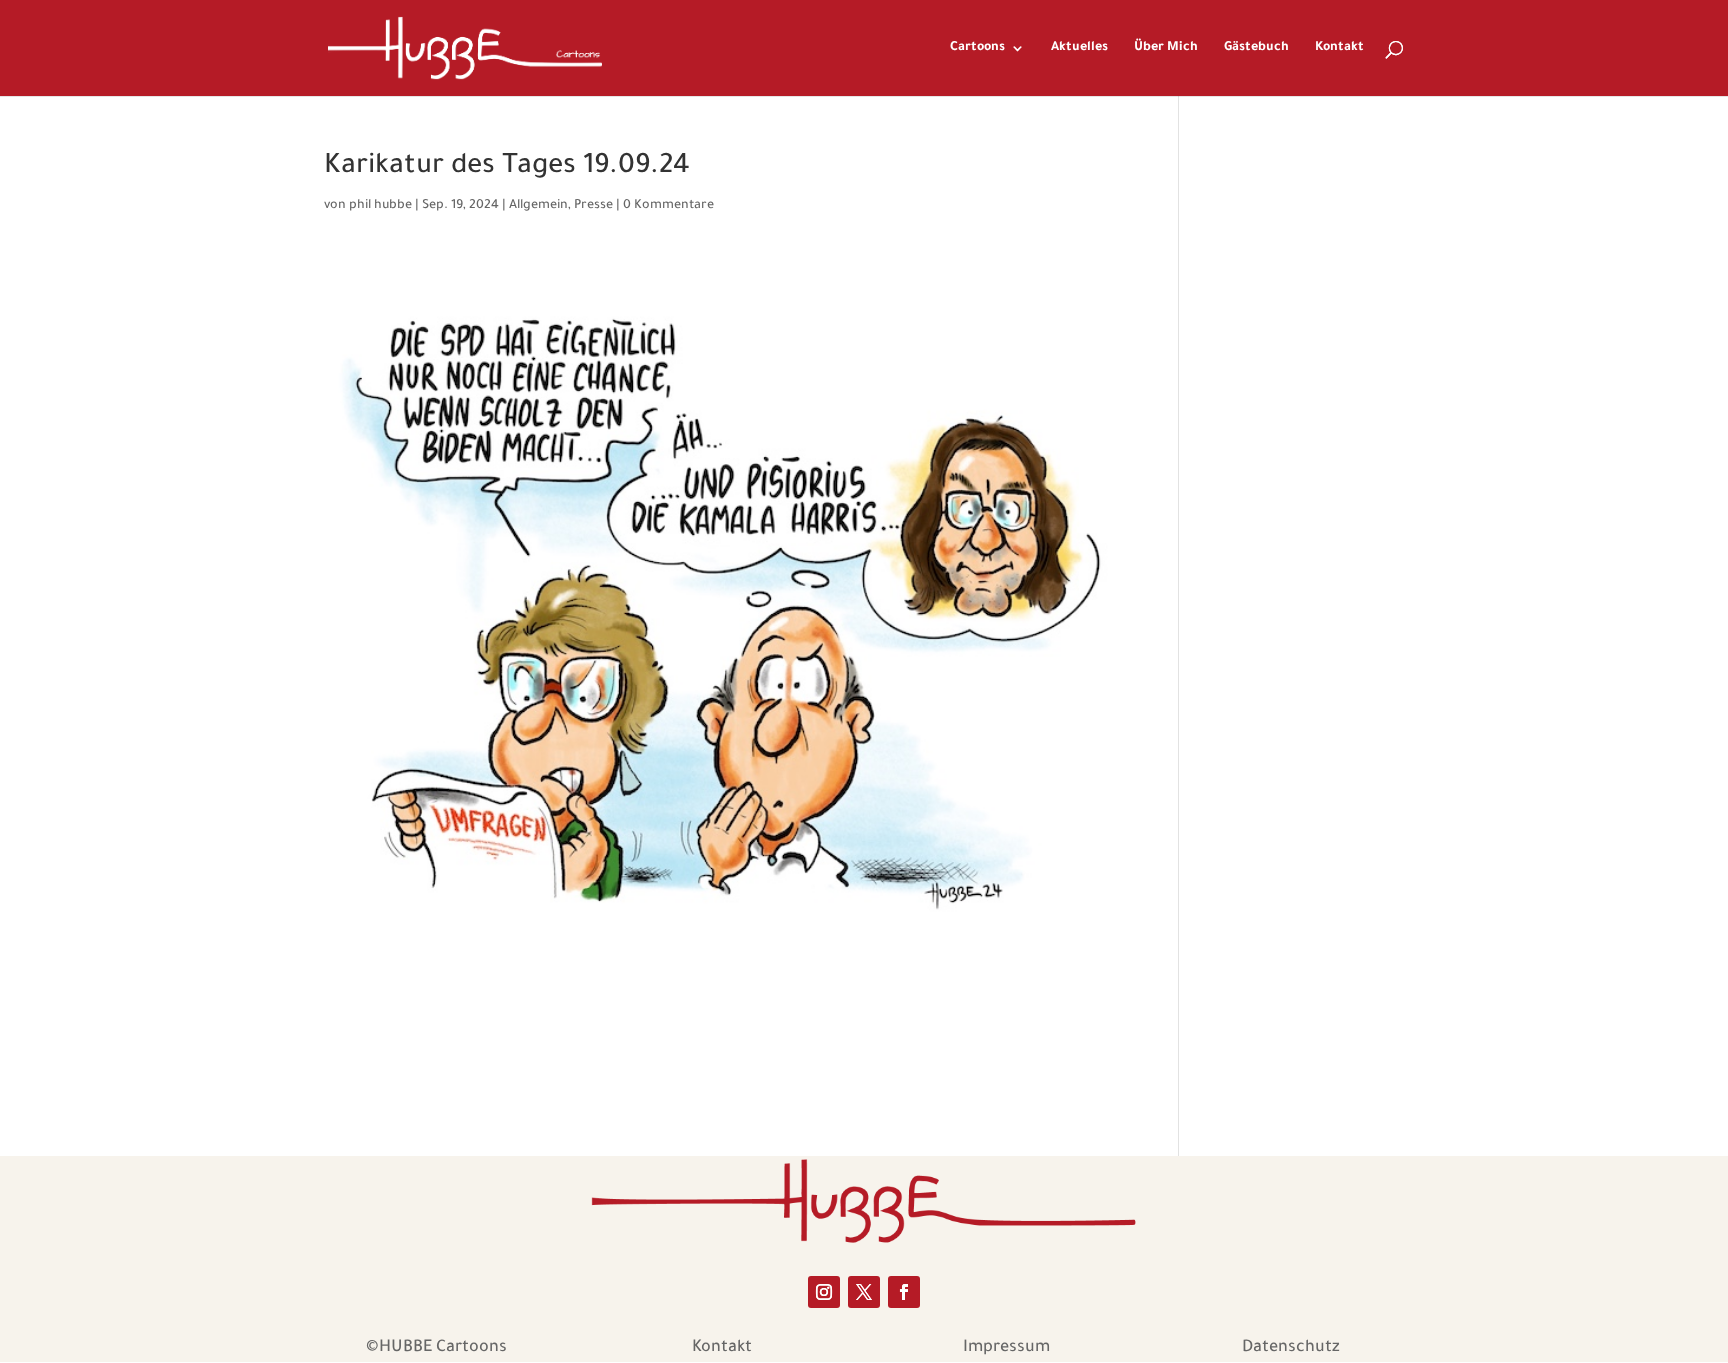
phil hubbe (380, 206)
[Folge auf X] (864, 1292)
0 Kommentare (668, 206)
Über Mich (1166, 48)
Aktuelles (1079, 48)
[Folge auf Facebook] (904, 1292)
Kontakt (1339, 48)
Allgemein (538, 206)
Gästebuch (1256, 48)
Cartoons (977, 48)
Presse (593, 206)
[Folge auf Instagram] (824, 1292)
